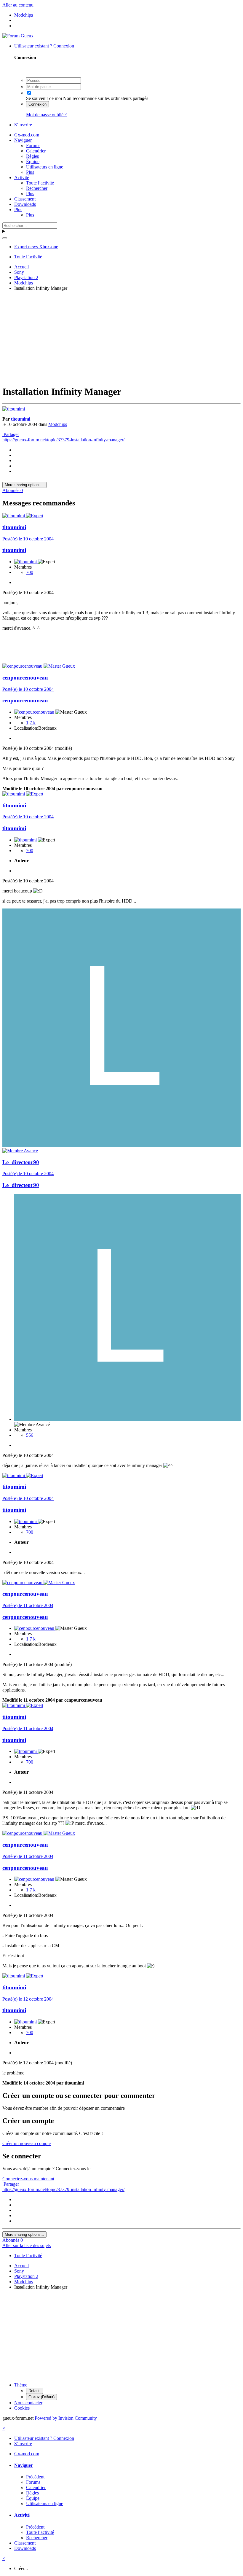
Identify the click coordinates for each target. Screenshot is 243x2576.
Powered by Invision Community (66, 2418)
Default (35, 2391)
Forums (33, 145)
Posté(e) (28, 539)
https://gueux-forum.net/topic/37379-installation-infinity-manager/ (63, 440)
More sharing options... (24, 485)
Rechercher (37, 188)
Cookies (22, 2408)
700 (30, 572)
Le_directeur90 (21, 1162)
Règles (32, 156)
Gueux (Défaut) (41, 2397)
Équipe (33, 162)
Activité (22, 178)
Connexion (37, 104)
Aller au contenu (18, 5)
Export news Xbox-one (36, 247)
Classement (25, 199)
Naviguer (23, 140)
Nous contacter (28, 2403)
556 (30, 1435)
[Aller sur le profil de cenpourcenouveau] (23, 666)
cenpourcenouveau (25, 678)
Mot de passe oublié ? (46, 115)
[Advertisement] (123, 337)
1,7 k (31, 723)
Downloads (25, 204)
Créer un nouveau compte (27, 2143)
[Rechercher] (5, 238)
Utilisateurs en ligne (45, 167)
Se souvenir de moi (44, 98)
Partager (11, 434)
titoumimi (21, 419)
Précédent (35, 2477)
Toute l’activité (40, 183)
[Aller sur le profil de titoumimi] (14, 409)
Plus (30, 172)
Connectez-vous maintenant (28, 2179)
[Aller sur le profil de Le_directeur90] (121, 1145)
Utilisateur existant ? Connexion (45, 46)
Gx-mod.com (27, 135)
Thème (21, 2385)
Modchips (58, 424)
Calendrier (36, 151)
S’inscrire (23, 125)
